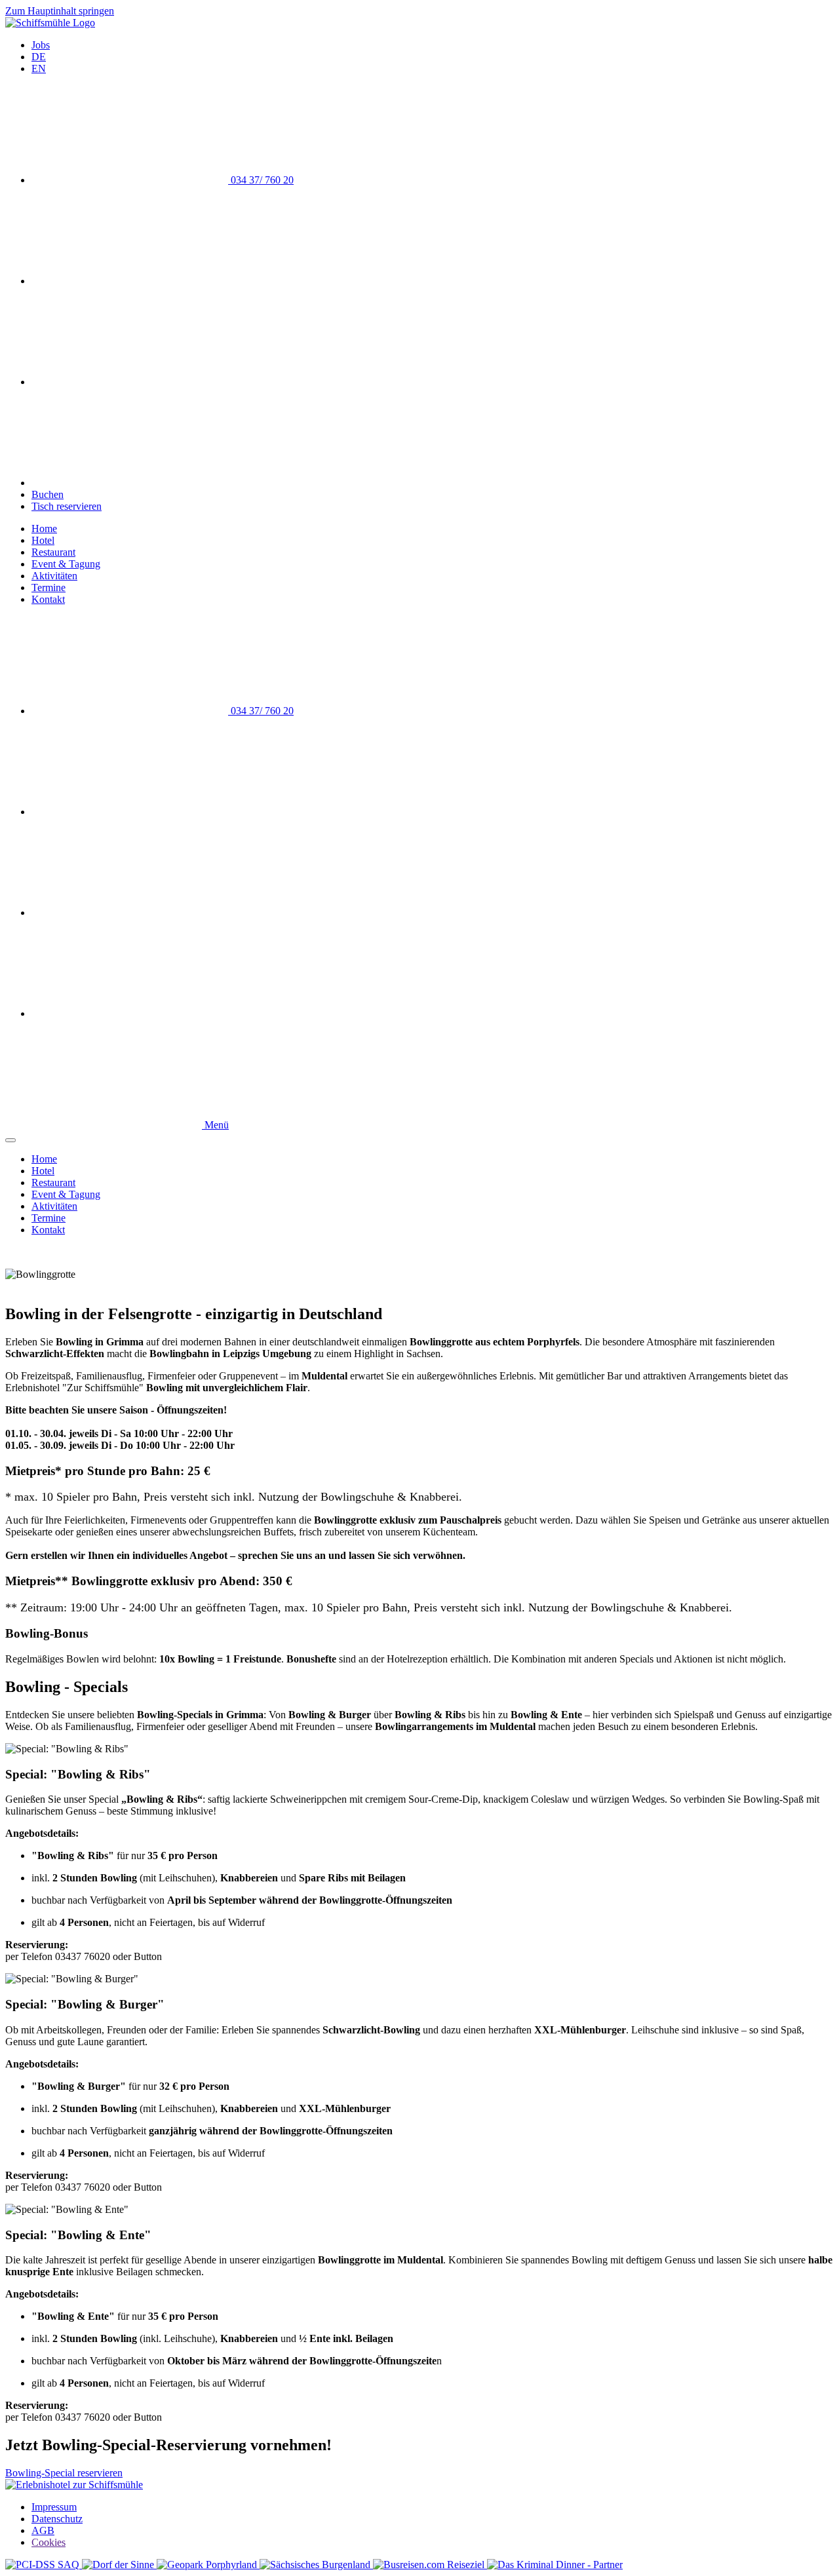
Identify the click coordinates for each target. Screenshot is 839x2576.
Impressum (54, 2507)
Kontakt (48, 599)
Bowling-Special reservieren (64, 2473)
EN (39, 68)
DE (39, 57)
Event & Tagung (66, 564)
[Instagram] (130, 483)
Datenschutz (57, 2519)
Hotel (43, 540)
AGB (43, 2530)
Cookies (49, 2542)
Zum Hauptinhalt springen (60, 11)
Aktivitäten (54, 576)
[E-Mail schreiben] (130, 281)
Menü (215, 1125)
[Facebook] (130, 382)
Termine (49, 587)
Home (44, 529)
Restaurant (53, 552)
